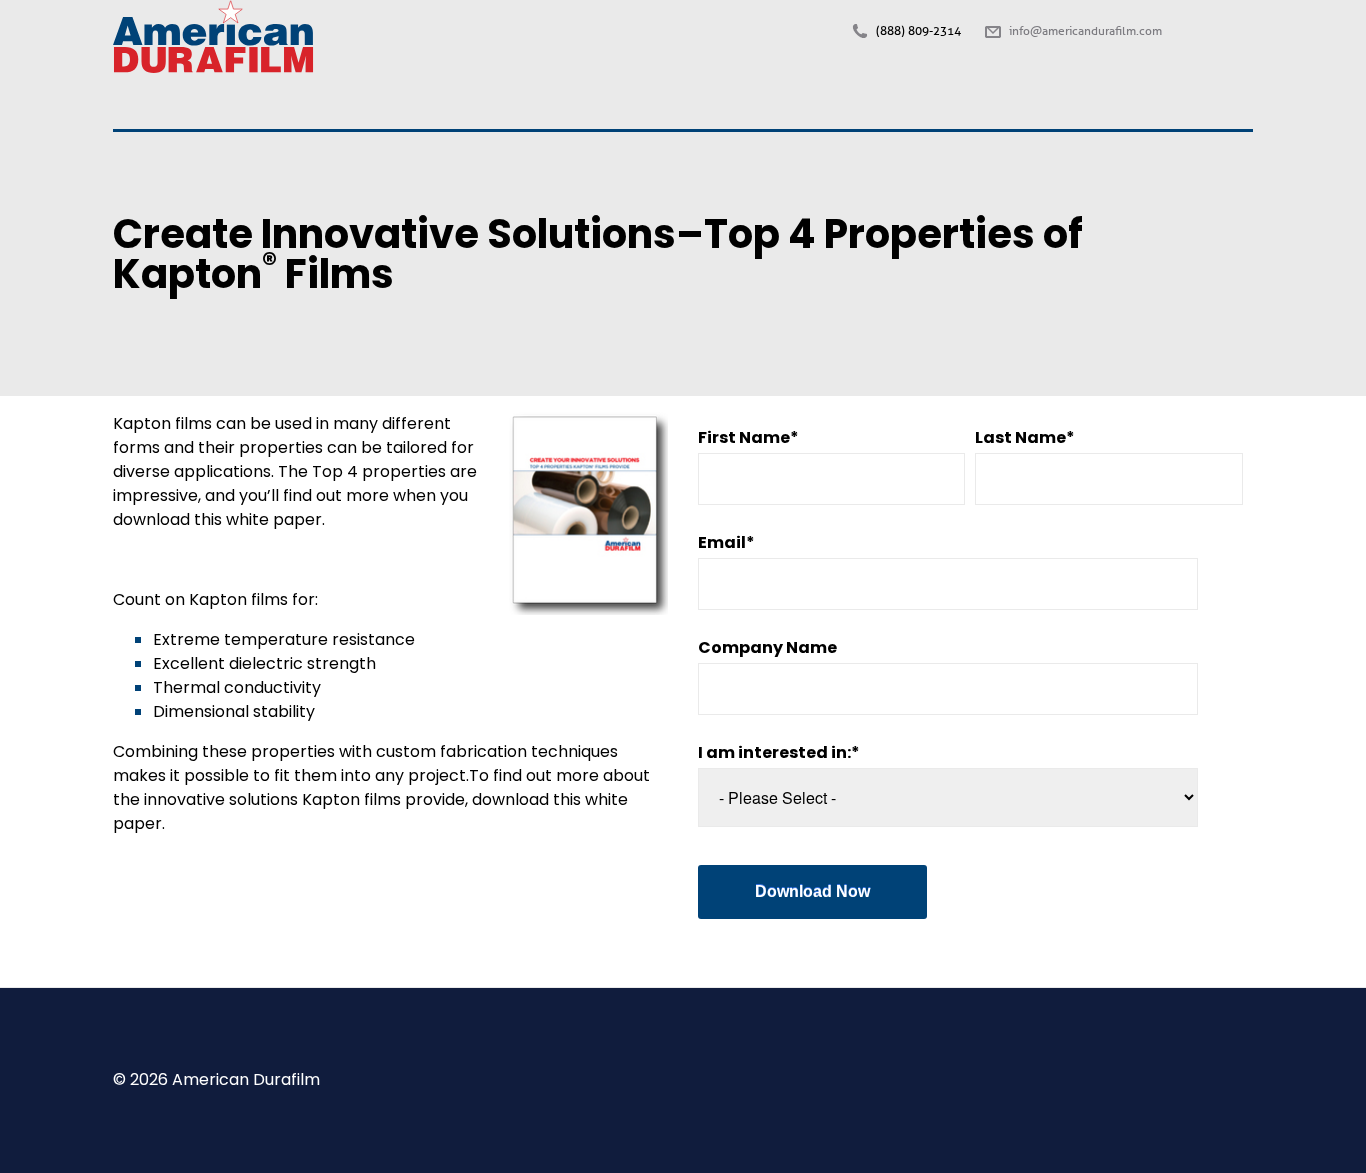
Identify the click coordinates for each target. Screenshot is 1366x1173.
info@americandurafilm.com (1085, 31)
